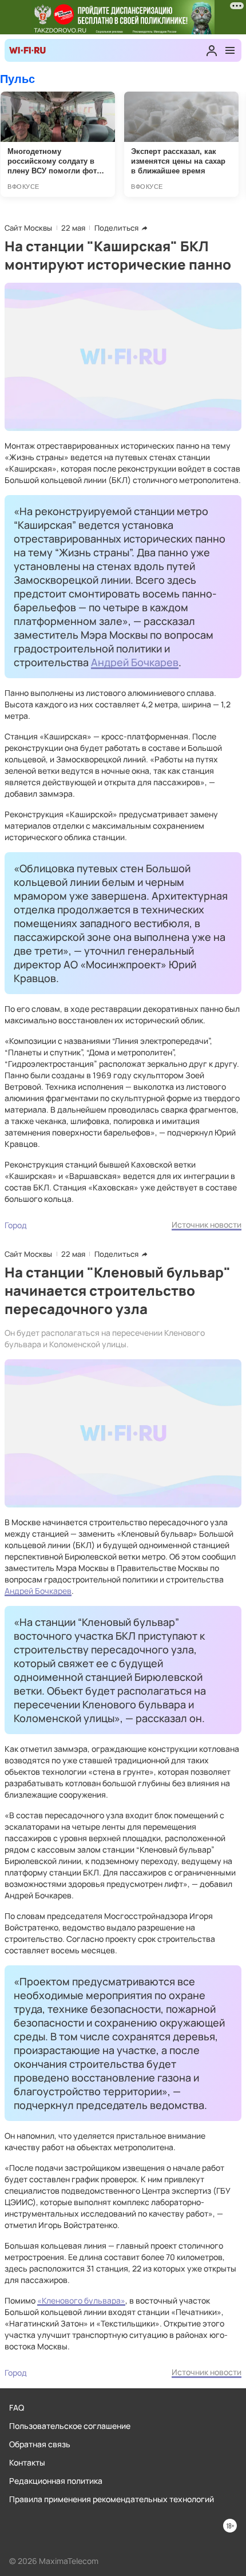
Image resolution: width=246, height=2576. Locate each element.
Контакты (27, 2462)
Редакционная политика (56, 2481)
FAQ (17, 2407)
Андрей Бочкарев (135, 662)
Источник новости (207, 1224)
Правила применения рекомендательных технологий (112, 2499)
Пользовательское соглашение (70, 2426)
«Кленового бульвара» (81, 2300)
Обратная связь (40, 2444)
